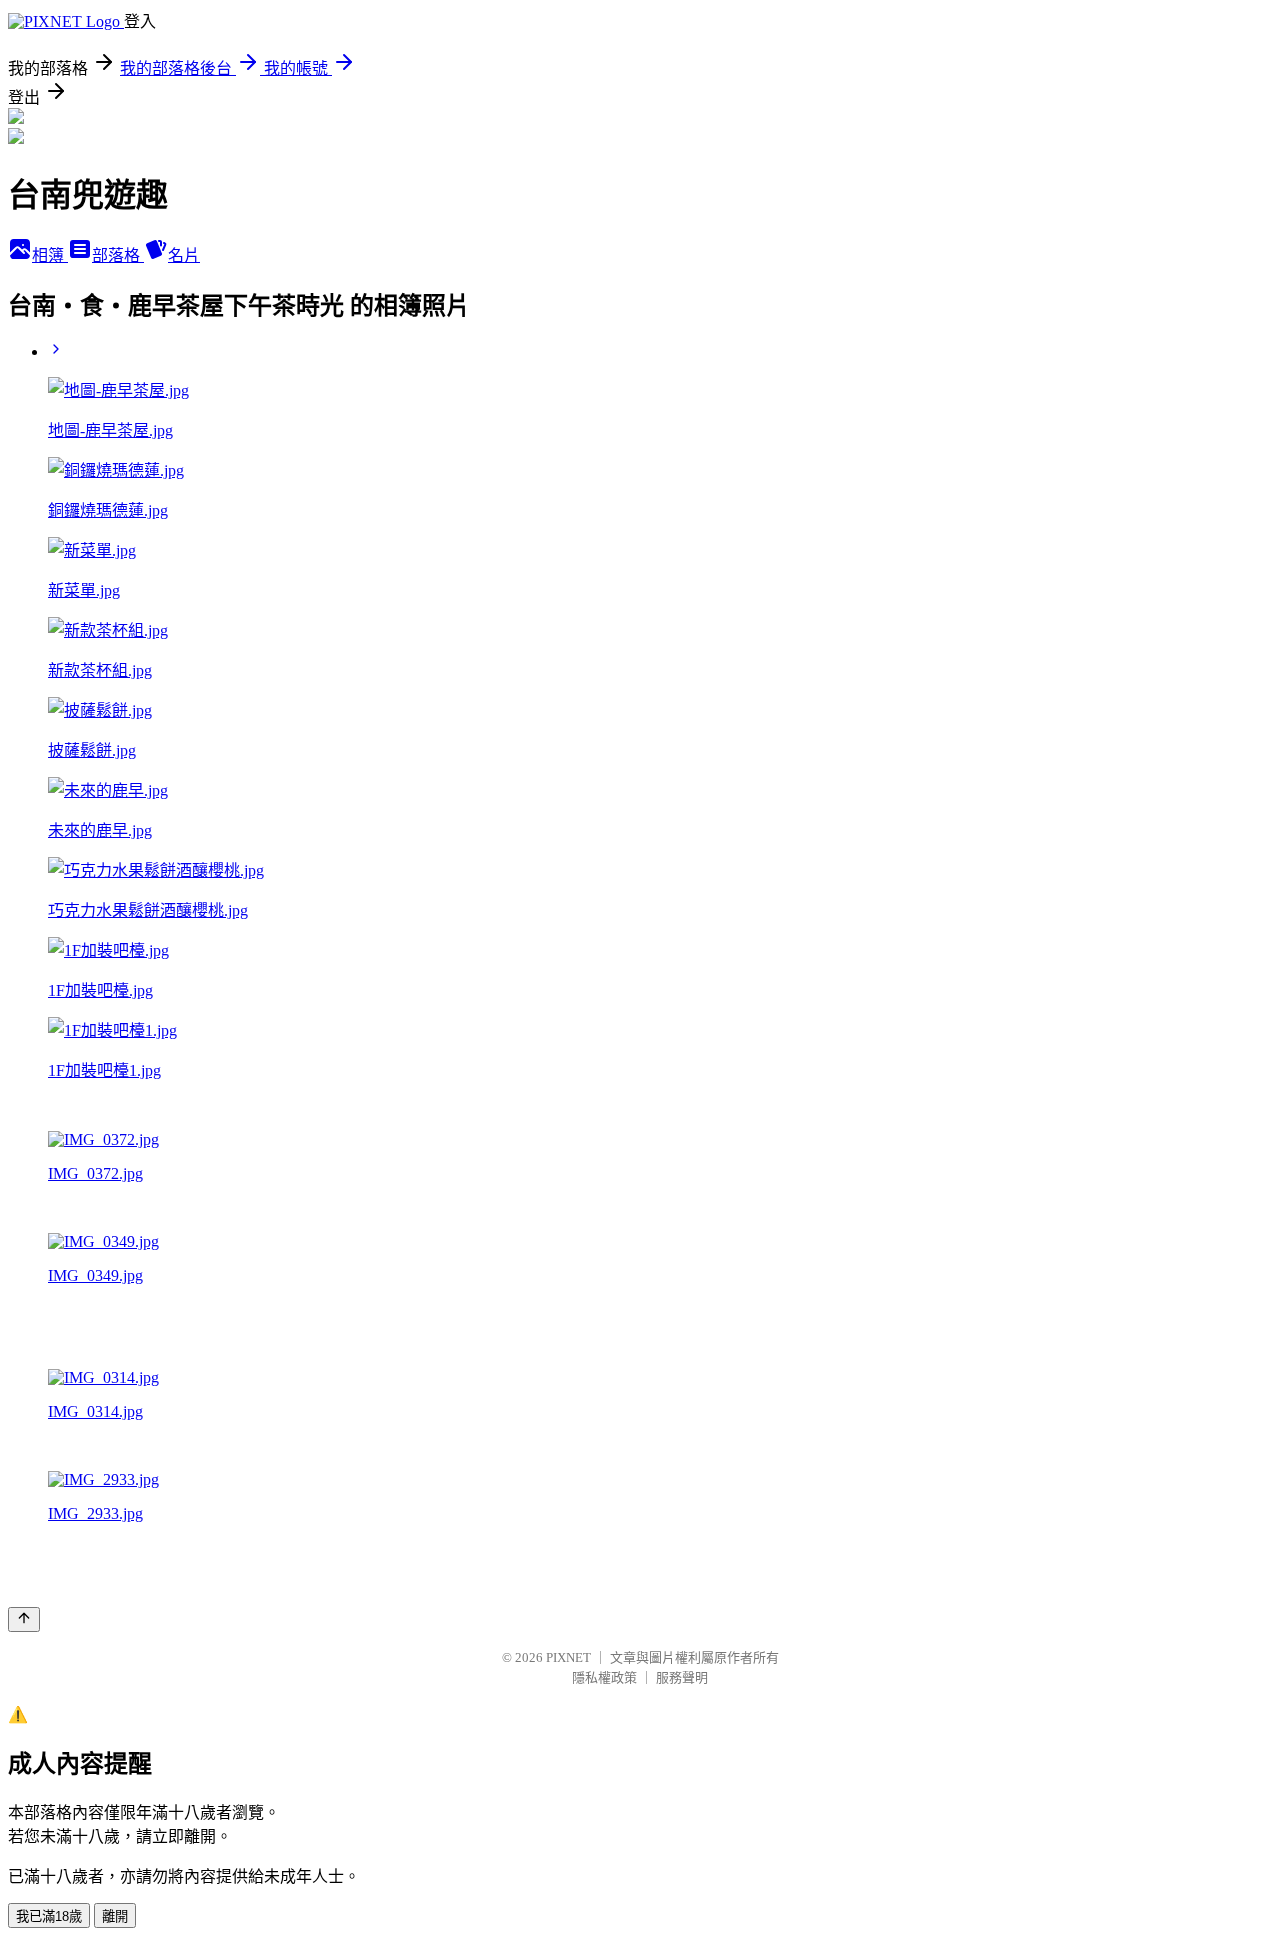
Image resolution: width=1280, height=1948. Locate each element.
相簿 (50, 255)
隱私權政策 (604, 1677)
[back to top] (24, 1619)
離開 (115, 1916)
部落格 (118, 255)
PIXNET (568, 1657)
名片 (184, 255)
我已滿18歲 (49, 1916)
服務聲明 (682, 1677)
